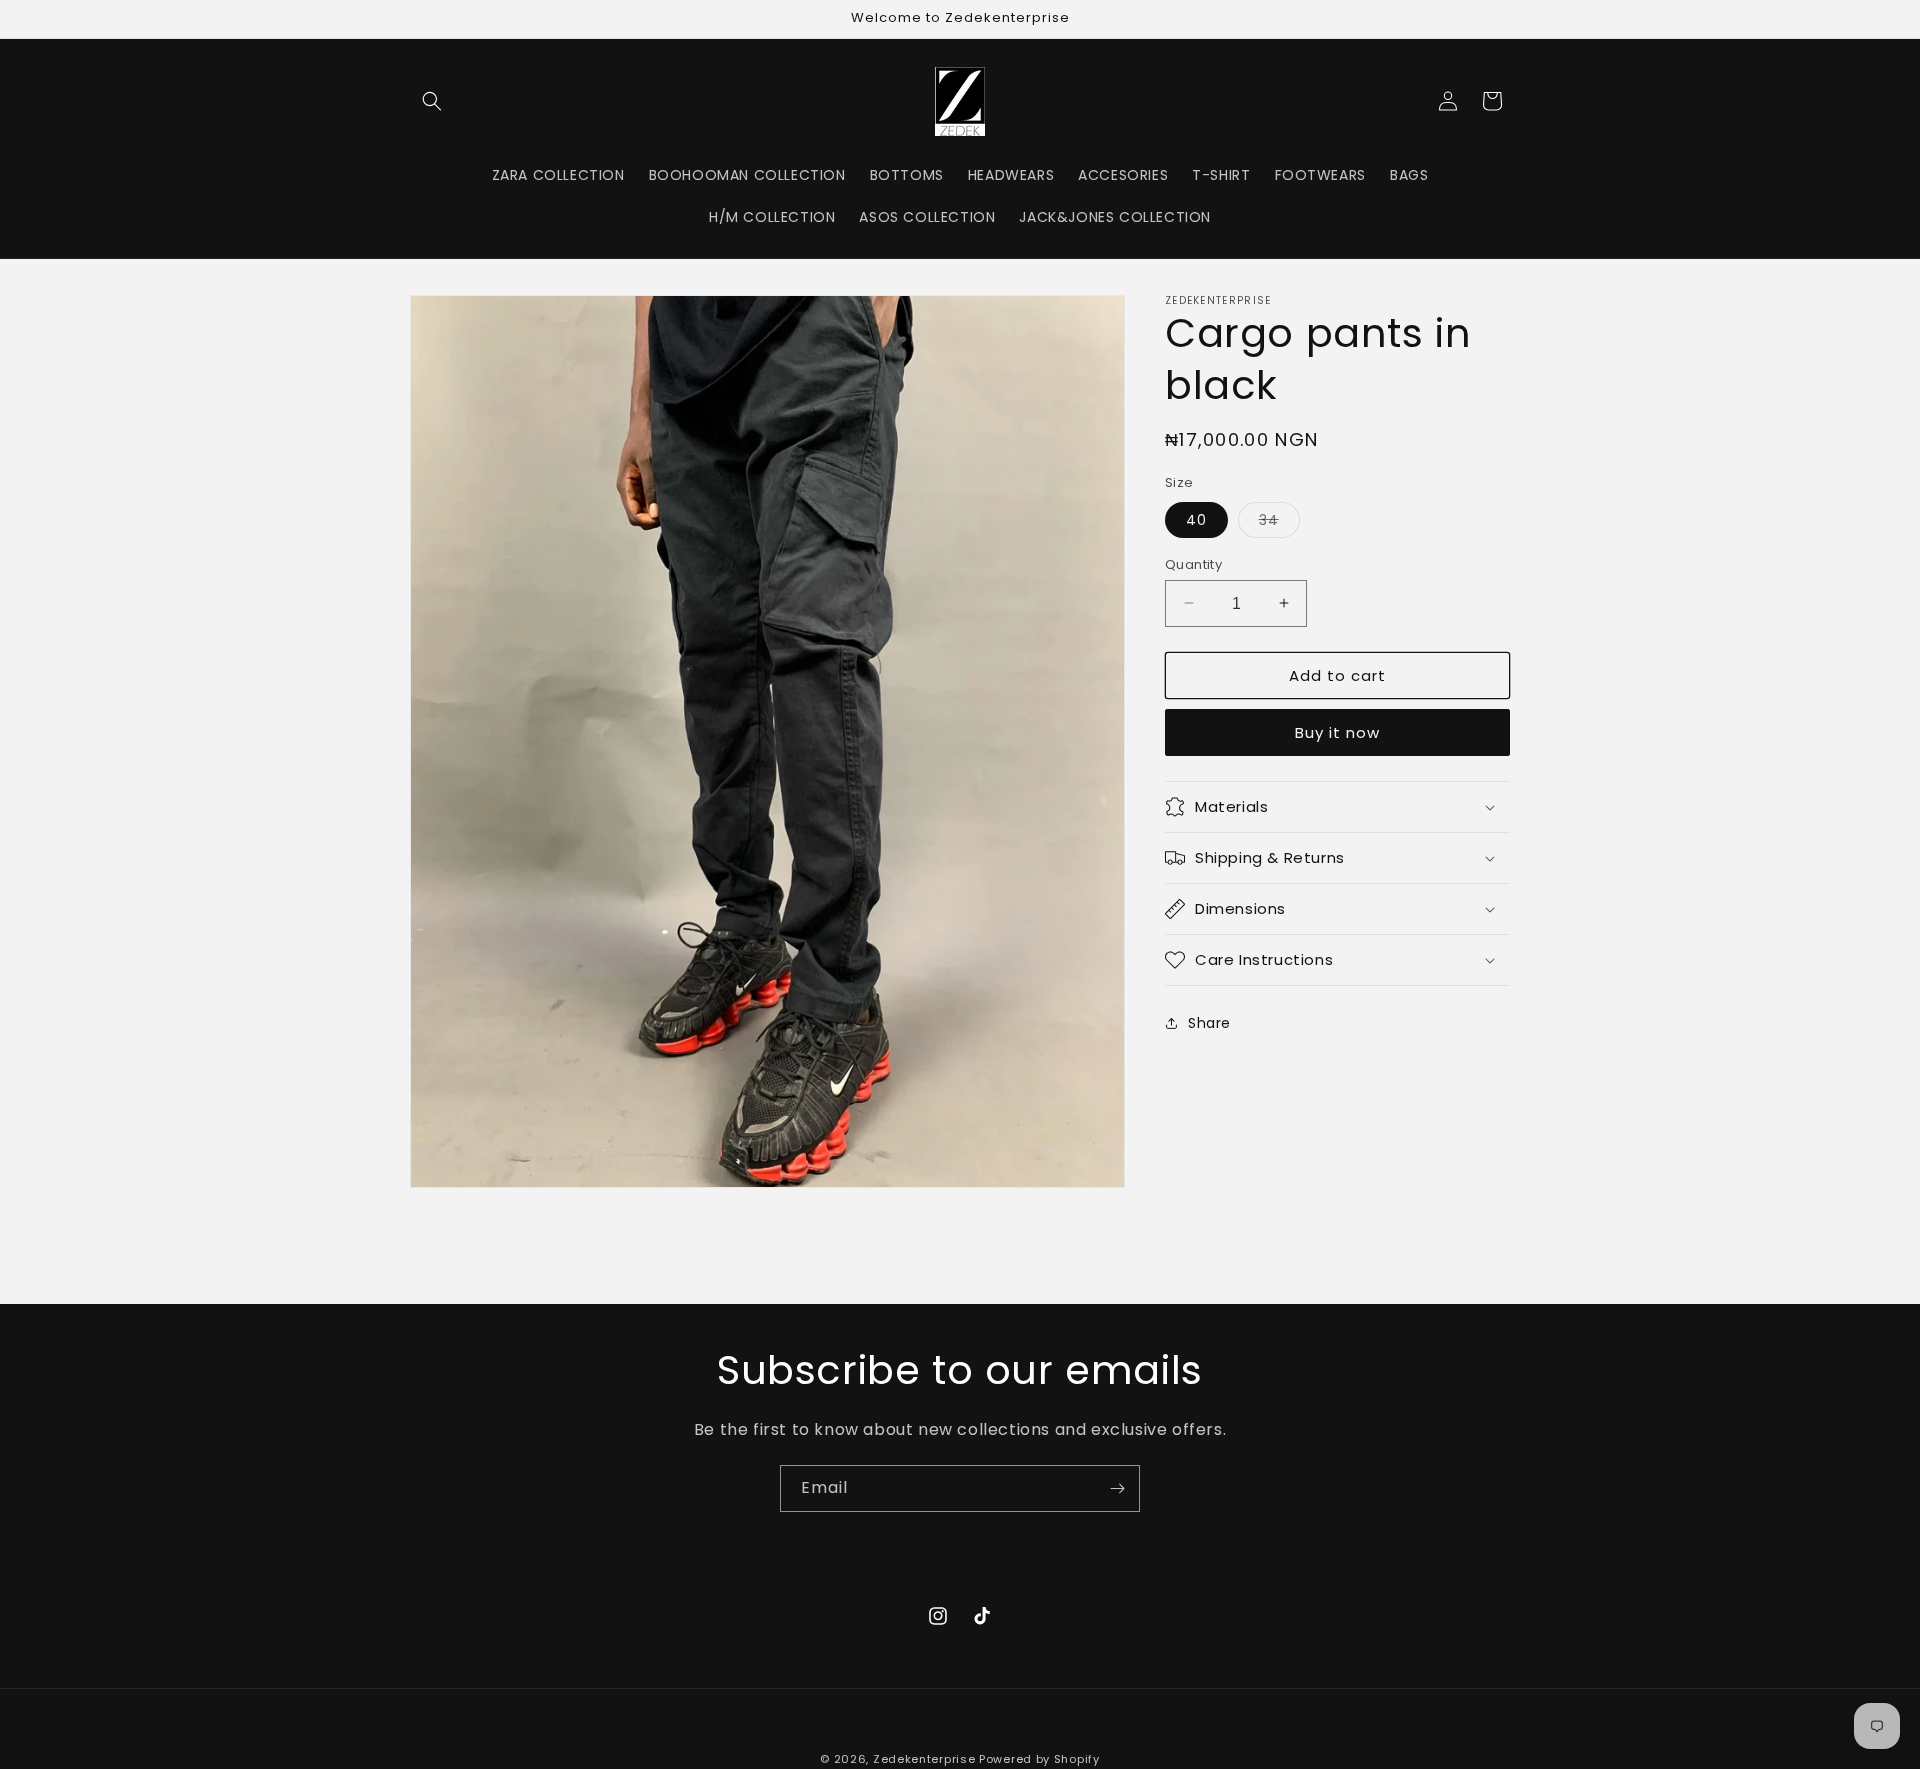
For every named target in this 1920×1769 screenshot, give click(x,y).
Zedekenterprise (924, 1759)
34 (1279, 522)
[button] (432, 101)
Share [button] (1209, 1022)
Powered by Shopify (1039, 1759)
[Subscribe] (1117, 1488)
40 (1196, 519)
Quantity (1193, 563)
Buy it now (1337, 732)
